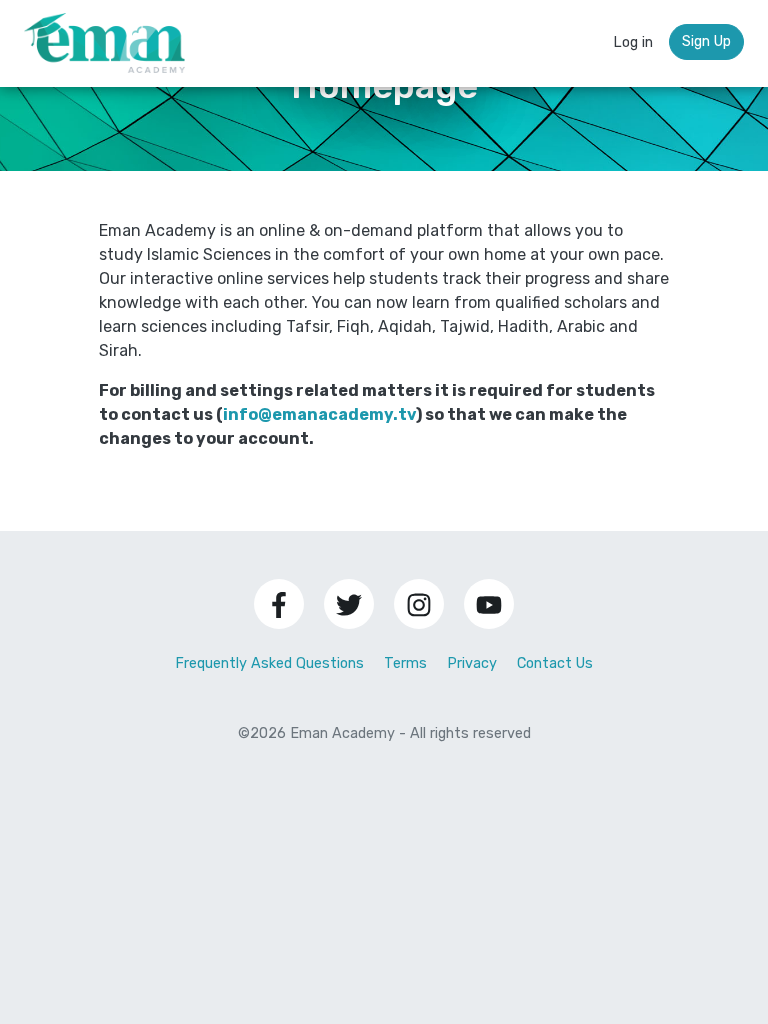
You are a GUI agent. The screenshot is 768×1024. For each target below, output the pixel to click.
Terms (405, 663)
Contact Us (555, 663)
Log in (633, 42)
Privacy (472, 663)
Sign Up (706, 41)
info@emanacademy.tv (319, 414)
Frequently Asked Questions (269, 663)
